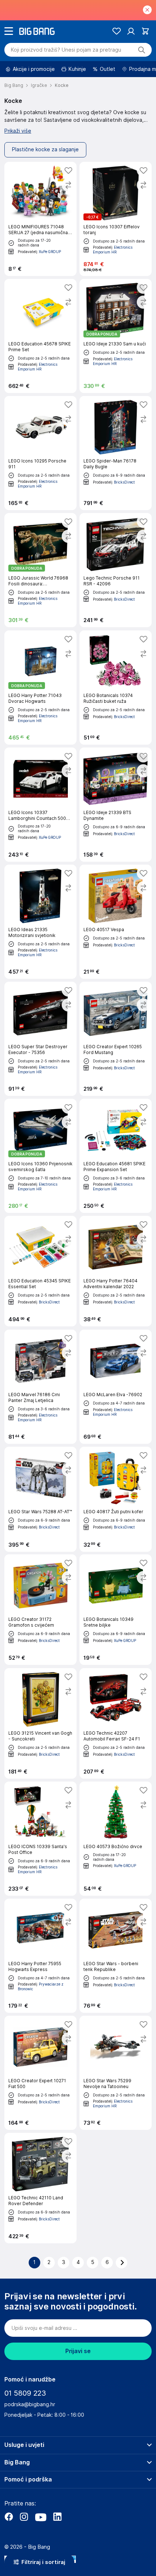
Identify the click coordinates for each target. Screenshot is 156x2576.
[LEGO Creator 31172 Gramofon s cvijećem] (40, 1610)
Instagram (24, 2517)
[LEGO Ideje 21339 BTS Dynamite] (116, 805)
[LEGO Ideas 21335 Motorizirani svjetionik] (40, 922)
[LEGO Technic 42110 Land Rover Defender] (40, 2188)
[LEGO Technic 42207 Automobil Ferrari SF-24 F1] (116, 1723)
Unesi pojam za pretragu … (66, 50)
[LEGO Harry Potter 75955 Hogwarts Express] (40, 1956)
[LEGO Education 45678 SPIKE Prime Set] (40, 336)
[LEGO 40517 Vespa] (116, 922)
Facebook (9, 2517)
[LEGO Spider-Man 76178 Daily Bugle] (116, 453)
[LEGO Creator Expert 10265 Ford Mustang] (116, 1039)
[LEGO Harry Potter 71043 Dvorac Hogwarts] (40, 688)
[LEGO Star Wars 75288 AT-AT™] (40, 1499)
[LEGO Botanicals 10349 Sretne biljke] (116, 1610)
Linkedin (57, 2517)
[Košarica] (145, 31)
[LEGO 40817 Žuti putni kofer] (116, 1499)
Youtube (41, 2517)
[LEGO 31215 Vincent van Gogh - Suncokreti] (40, 1723)
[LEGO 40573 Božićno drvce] (116, 1839)
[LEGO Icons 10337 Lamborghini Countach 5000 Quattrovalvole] (40, 805)
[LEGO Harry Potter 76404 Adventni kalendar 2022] (116, 1271)
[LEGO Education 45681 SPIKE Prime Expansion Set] (116, 1156)
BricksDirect (124, 482)
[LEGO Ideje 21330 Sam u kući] (116, 336)
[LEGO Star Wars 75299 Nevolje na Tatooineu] (116, 2073)
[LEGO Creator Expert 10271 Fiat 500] (40, 2073)
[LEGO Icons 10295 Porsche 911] (40, 453)
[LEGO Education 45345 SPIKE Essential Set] (40, 1271)
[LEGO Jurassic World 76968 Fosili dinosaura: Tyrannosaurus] (40, 570)
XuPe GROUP (50, 251)
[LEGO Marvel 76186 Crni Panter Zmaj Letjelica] (40, 1387)
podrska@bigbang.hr (30, 2404)
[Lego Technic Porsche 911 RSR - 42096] (116, 570)
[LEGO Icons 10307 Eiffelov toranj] (116, 219)
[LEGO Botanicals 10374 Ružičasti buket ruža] (116, 688)
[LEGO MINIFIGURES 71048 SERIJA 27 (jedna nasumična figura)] (40, 219)
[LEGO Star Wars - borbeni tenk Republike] (116, 1956)
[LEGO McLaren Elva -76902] (116, 1387)
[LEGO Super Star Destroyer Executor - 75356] (40, 1039)
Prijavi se (78, 2351)
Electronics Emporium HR (113, 250)
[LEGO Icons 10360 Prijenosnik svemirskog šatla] (40, 1156)
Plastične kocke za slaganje (45, 149)
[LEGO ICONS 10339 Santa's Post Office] (40, 1839)
